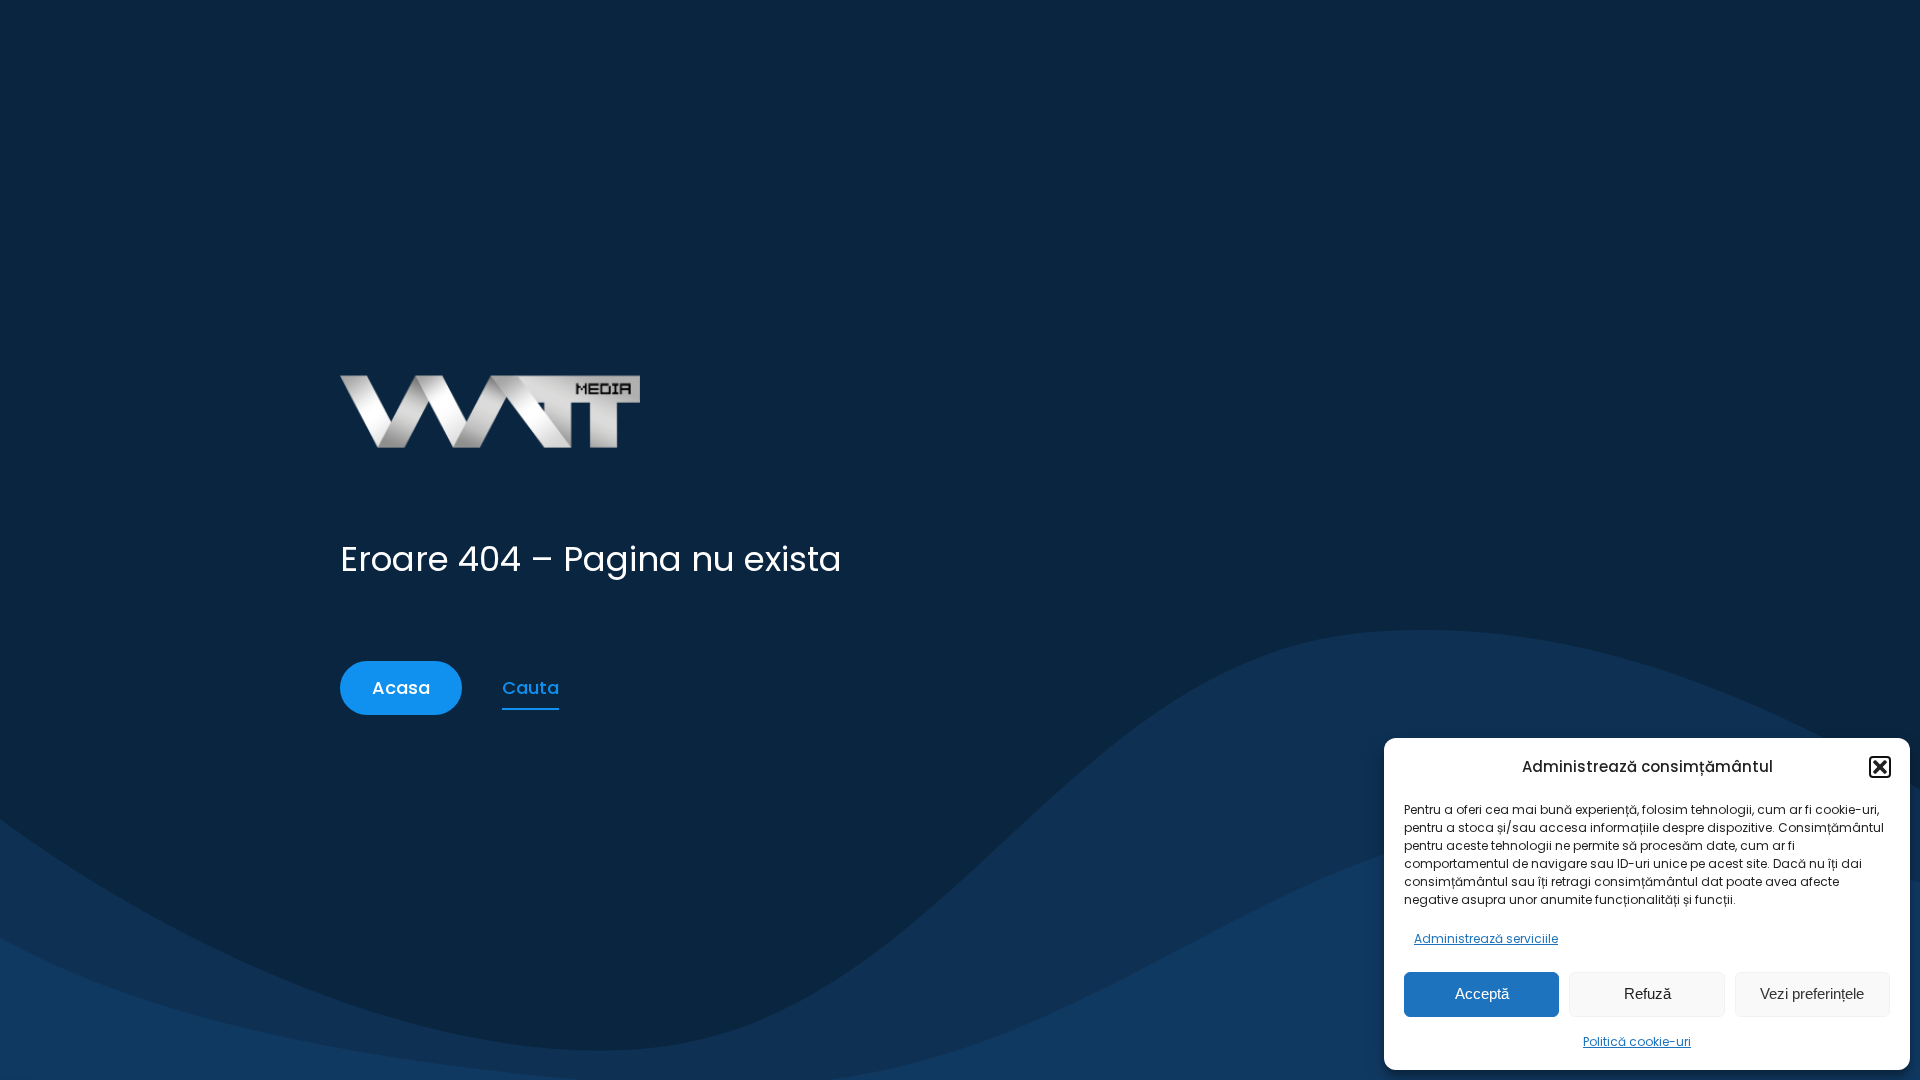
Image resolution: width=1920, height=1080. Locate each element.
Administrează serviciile (1486, 938)
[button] (1880, 767)
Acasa (401, 687)
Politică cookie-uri (1637, 1041)
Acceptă (1482, 993)
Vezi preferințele (1812, 993)
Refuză (1647, 993)
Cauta (530, 687)
